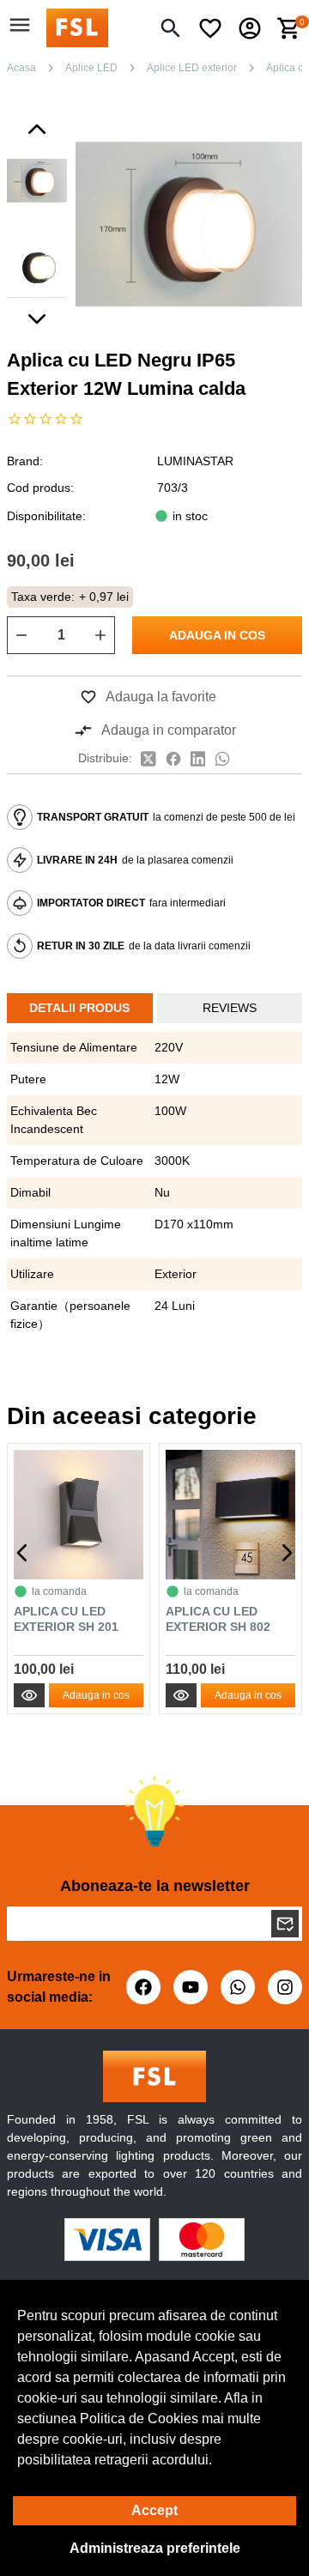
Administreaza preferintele (155, 2548)
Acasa (21, 68)
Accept (154, 2510)
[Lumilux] (77, 27)
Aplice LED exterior (192, 68)
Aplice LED (91, 68)
